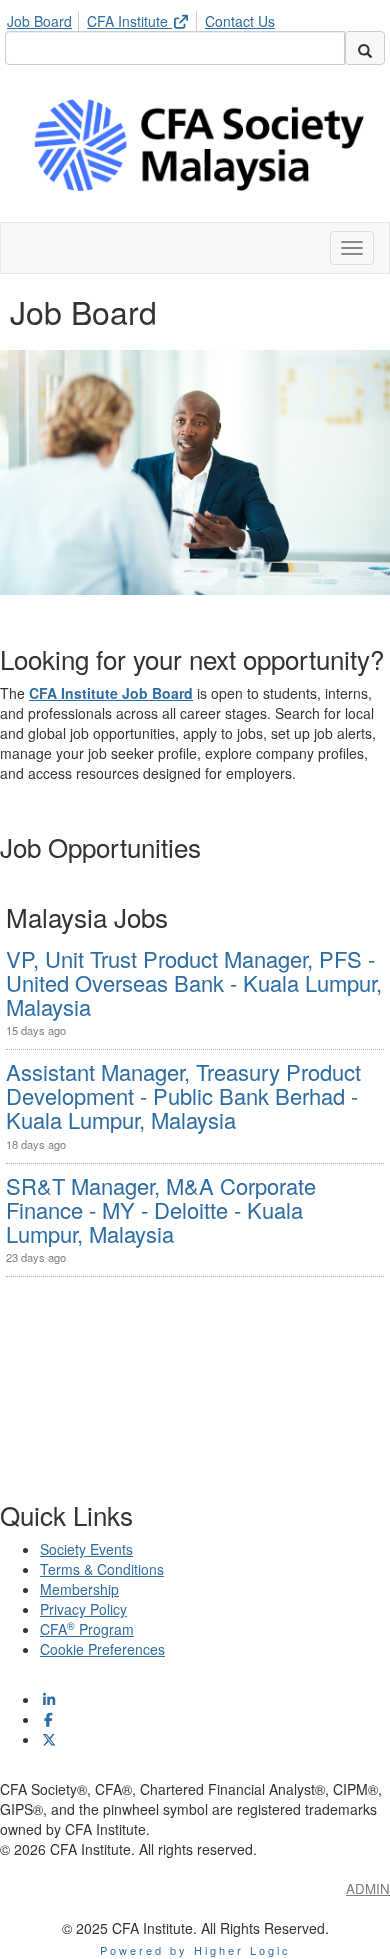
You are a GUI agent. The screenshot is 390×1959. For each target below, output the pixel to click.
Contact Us (240, 21)
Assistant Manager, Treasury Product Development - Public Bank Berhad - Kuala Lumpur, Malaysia (183, 1095)
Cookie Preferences (102, 1649)
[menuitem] (45, 18)
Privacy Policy (83, 1609)
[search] (365, 48)
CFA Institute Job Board (111, 693)
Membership (79, 1589)
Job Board (39, 21)
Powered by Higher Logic (195, 1950)
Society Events (86, 1549)
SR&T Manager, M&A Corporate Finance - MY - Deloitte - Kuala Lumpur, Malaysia (161, 1209)
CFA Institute (129, 21)
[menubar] (146, 18)
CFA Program (87, 1629)
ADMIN (368, 1888)
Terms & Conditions (102, 1569)
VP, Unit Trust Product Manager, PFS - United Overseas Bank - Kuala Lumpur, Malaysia (194, 982)
